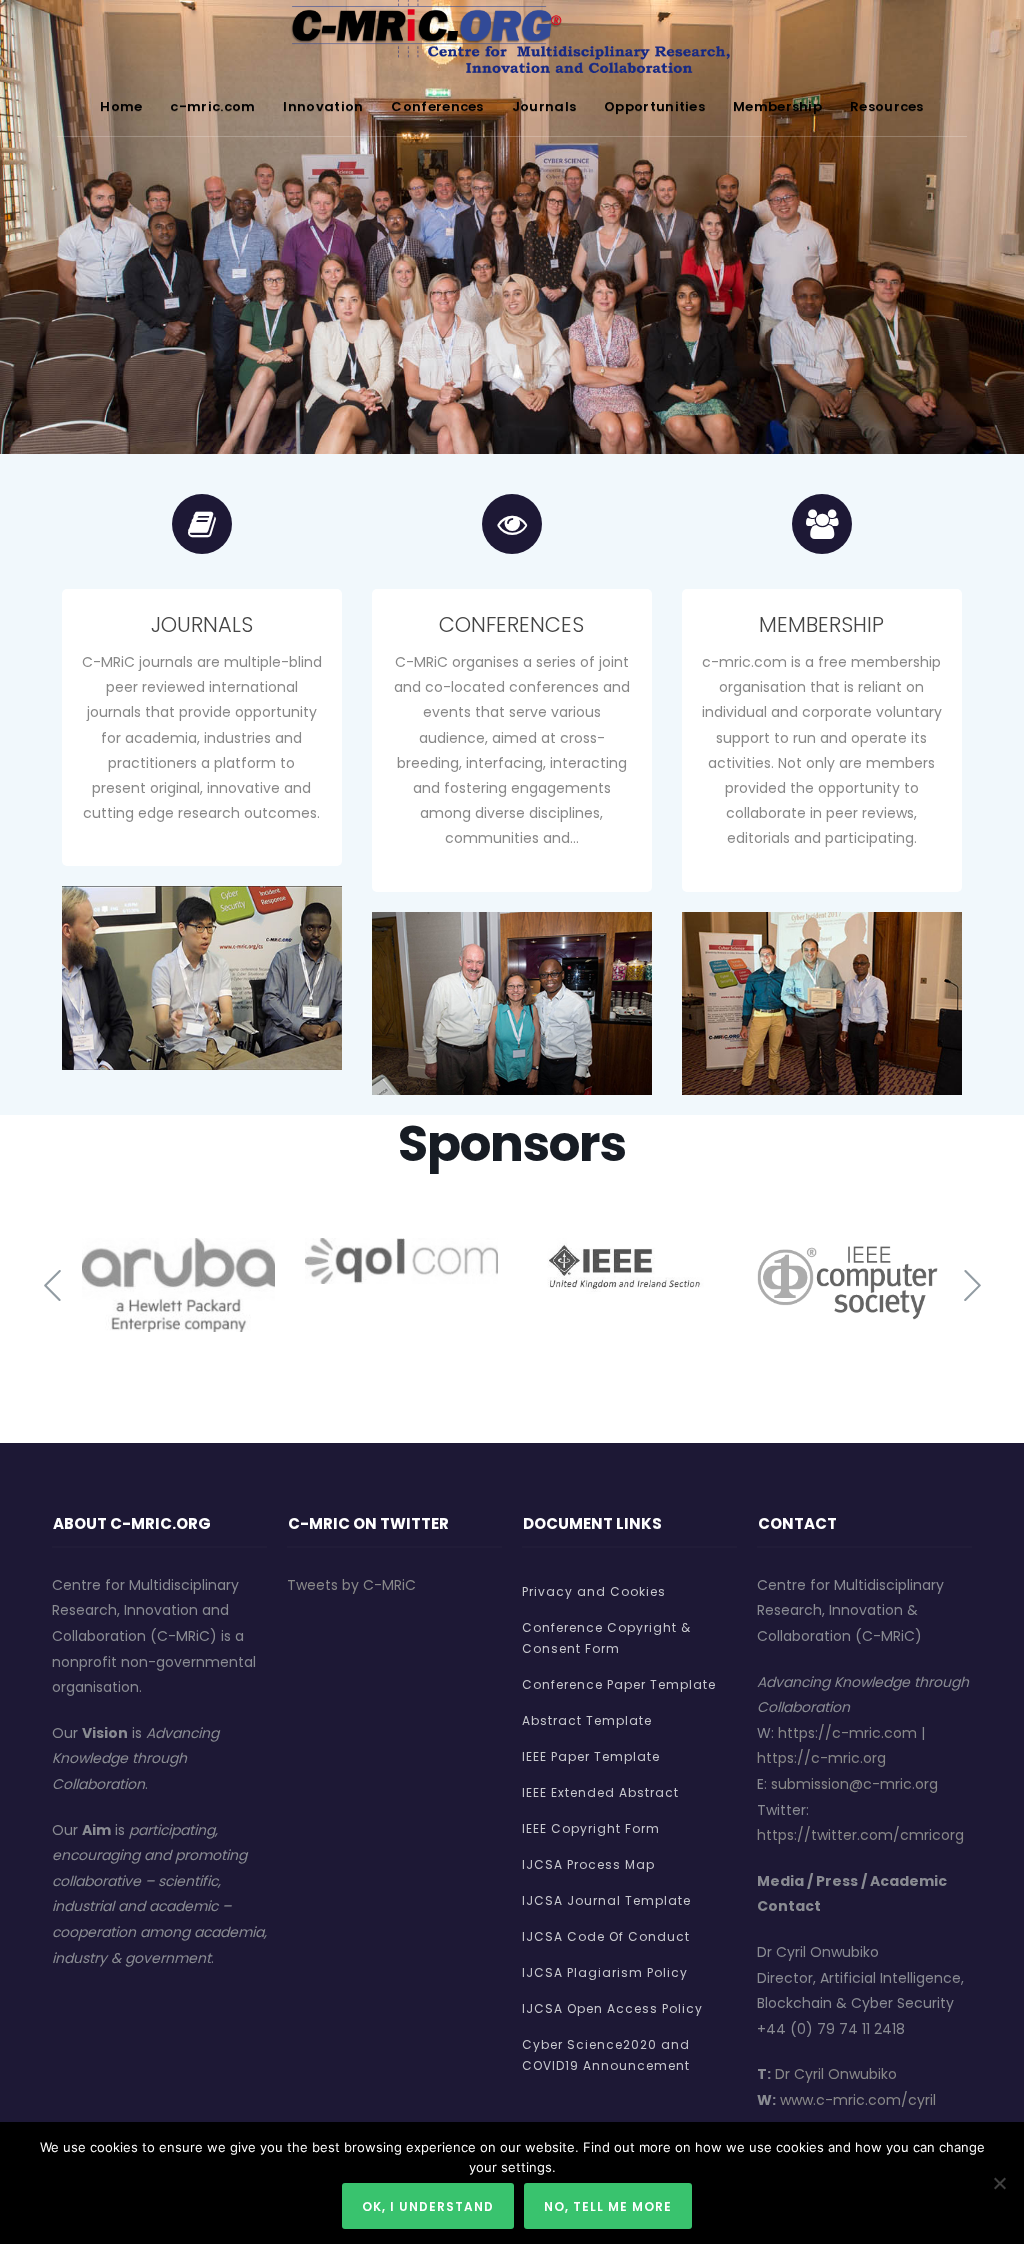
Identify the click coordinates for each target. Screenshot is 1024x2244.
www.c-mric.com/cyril (858, 2100)
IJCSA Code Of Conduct (606, 1936)
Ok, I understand (428, 2206)
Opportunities (654, 106)
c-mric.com (212, 106)
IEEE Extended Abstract (600, 1792)
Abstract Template (587, 1720)
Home (121, 106)
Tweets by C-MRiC (351, 1585)
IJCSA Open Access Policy (612, 2008)
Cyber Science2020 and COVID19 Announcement (606, 2055)
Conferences (437, 106)
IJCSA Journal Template (606, 1900)
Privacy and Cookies (594, 1591)
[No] (999, 2183)
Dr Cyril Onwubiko (836, 2074)
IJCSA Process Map (588, 1864)
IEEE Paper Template (591, 1756)
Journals (544, 106)
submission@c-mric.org (854, 1784)
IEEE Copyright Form (591, 1828)
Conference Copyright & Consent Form (606, 1638)
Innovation (323, 106)
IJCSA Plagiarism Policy (605, 1972)
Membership (777, 106)
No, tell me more (608, 2206)
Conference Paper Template (619, 1684)
